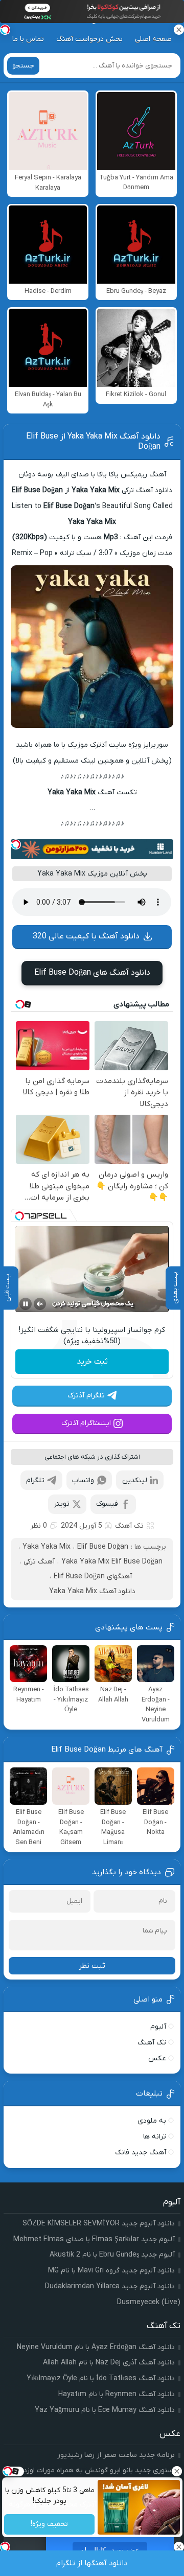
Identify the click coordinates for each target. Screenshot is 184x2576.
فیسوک (107, 1504)
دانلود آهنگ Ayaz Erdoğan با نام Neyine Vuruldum (96, 2347)
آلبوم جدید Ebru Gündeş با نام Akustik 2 (112, 2255)
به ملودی (152, 2121)
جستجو (23, 66)
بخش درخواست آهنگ (89, 39)
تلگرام (35, 1480)
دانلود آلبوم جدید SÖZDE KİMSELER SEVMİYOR (99, 2224)
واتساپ (83, 1480)
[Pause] (26, 1304)
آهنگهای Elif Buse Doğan (93, 1577)
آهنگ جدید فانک (141, 2153)
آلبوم (158, 2027)
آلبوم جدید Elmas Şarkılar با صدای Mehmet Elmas (94, 2239)
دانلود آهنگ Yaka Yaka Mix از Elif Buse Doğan (93, 442)
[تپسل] (16, 844)
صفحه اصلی (153, 39)
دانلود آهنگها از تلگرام (92, 2563)
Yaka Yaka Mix (47, 1547)
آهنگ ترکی (39, 1562)
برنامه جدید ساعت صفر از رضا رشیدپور (116, 2455)
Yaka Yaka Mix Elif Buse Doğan (112, 1562)
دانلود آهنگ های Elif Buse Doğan (92, 973)
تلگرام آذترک (86, 1396)
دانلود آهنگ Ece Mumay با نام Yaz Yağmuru (105, 2410)
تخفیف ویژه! (49, 2525)
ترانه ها (155, 2137)
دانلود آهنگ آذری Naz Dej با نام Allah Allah (109, 2363)
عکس (157, 2058)
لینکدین (135, 1480)
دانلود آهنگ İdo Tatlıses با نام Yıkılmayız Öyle (101, 2378)
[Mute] (40, 1304)
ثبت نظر (92, 1966)
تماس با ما (28, 39)
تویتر (62, 1504)
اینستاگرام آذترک (86, 1423)
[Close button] (176, 2471)
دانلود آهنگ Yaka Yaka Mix (92, 1591)
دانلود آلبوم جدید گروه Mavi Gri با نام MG (111, 2271)
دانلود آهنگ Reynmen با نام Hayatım (117, 2394)
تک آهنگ (129, 1526)
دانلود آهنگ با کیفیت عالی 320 (86, 936)
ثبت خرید (92, 1362)
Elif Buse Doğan (103, 1547)
